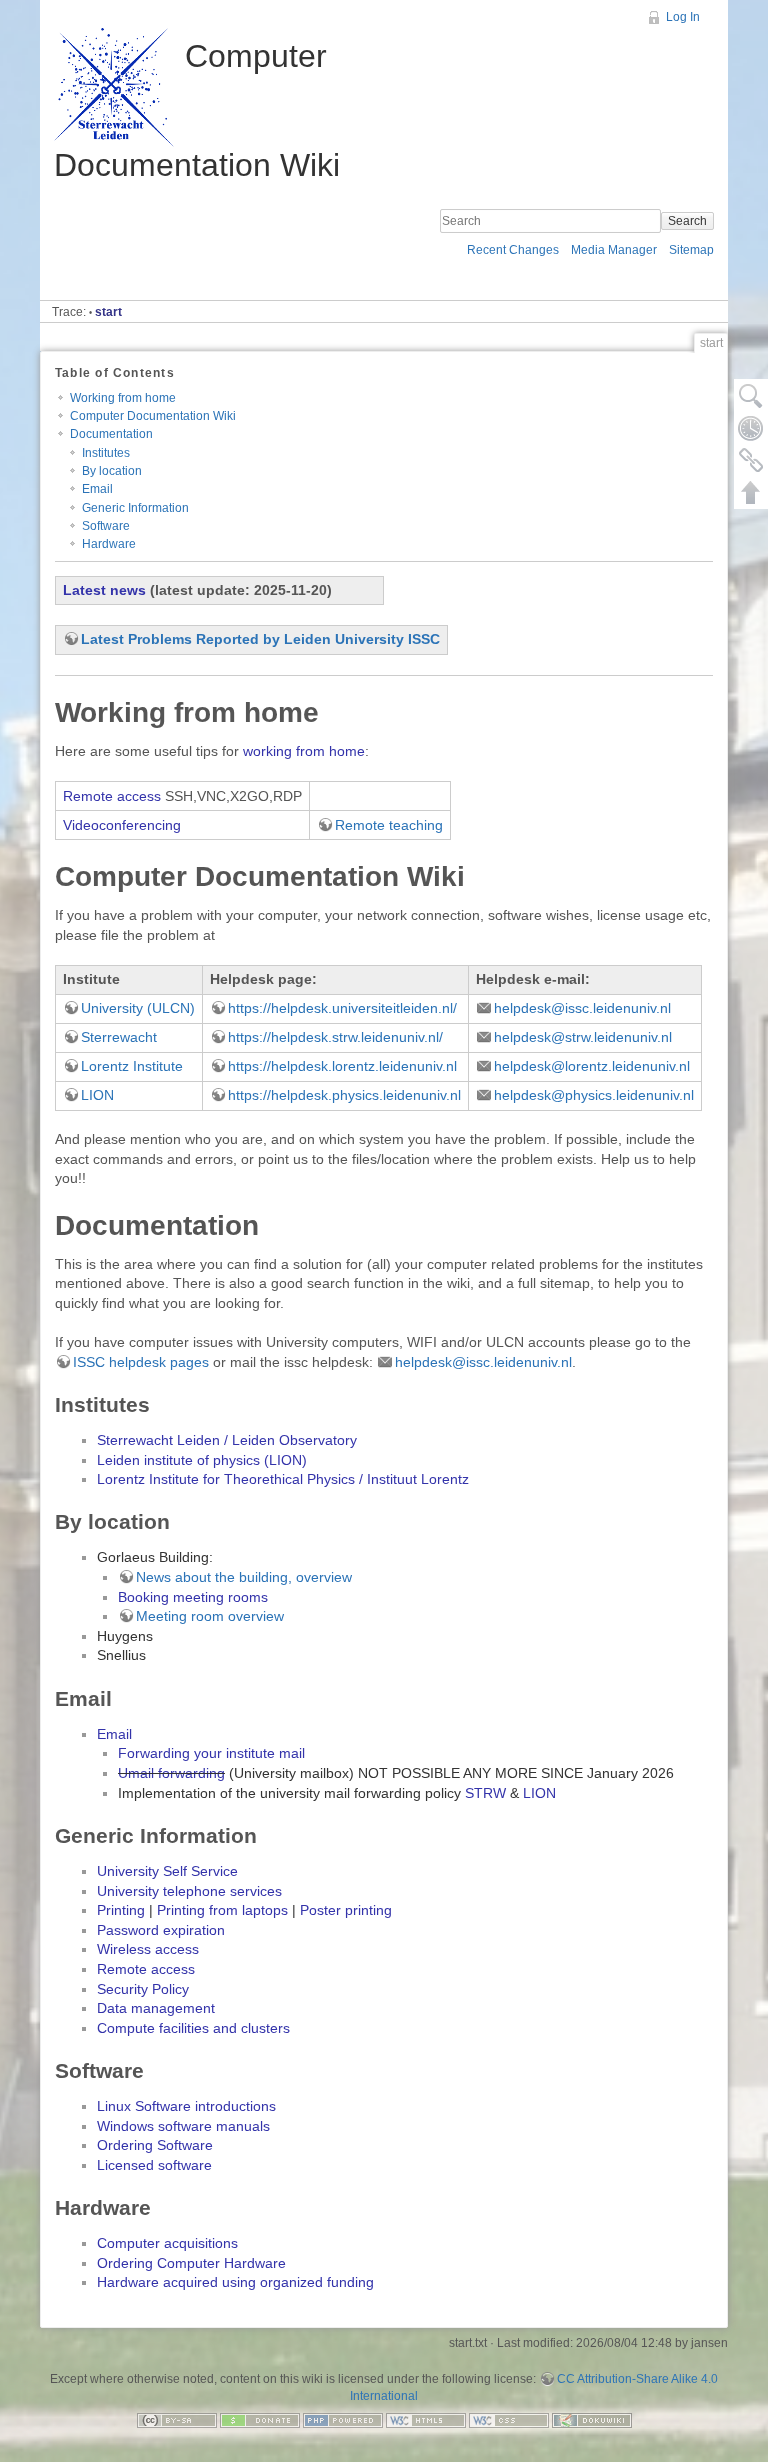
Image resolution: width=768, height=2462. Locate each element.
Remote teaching (389, 825)
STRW (485, 1793)
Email (97, 489)
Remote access (112, 796)
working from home (304, 751)
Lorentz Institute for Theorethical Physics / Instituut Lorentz (283, 1479)
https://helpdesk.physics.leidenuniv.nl (344, 1095)
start (108, 312)
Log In (683, 17)
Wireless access (148, 1949)
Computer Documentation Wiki (153, 416)
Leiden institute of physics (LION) (202, 1460)
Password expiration (161, 1930)
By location (112, 471)
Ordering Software (155, 2145)
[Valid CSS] (509, 2420)
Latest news (104, 590)
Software (106, 526)
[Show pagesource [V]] (751, 396)
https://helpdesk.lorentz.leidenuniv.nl (342, 1066)
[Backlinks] (751, 460)
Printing (121, 1910)
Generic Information (135, 508)
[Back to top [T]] (751, 492)
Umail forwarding (171, 1773)
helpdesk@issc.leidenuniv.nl (582, 1008)
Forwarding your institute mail (211, 1753)
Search (687, 221)
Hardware (109, 544)
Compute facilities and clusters (193, 2028)
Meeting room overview (210, 1616)
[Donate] (260, 2420)
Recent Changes (513, 250)
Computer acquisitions (167, 2243)
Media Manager (614, 250)
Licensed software (154, 2165)
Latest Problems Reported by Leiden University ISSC (260, 639)
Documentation (111, 434)
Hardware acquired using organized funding (235, 2282)
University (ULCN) (138, 1008)
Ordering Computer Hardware (191, 2263)
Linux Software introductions (186, 2106)
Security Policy (143, 1989)
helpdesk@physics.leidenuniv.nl (594, 1095)
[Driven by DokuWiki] (592, 2420)
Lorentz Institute (132, 1066)
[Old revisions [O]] (751, 428)
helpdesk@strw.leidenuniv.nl (583, 1037)
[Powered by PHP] (343, 2420)
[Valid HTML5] (426, 2420)
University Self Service (167, 1871)
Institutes (106, 453)
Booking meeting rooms (193, 1597)
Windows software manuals (183, 2126)
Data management (156, 2008)
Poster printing (346, 1910)
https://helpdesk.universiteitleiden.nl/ (342, 1008)
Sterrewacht (119, 1037)
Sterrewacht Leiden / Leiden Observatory (227, 1440)
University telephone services (189, 1891)
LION (97, 1095)
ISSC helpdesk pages (141, 1362)
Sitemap (691, 250)
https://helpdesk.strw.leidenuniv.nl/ (335, 1037)
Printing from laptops (222, 1910)
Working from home (123, 398)
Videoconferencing (122, 825)
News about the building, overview (244, 1577)
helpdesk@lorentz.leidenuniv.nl (592, 1066)
